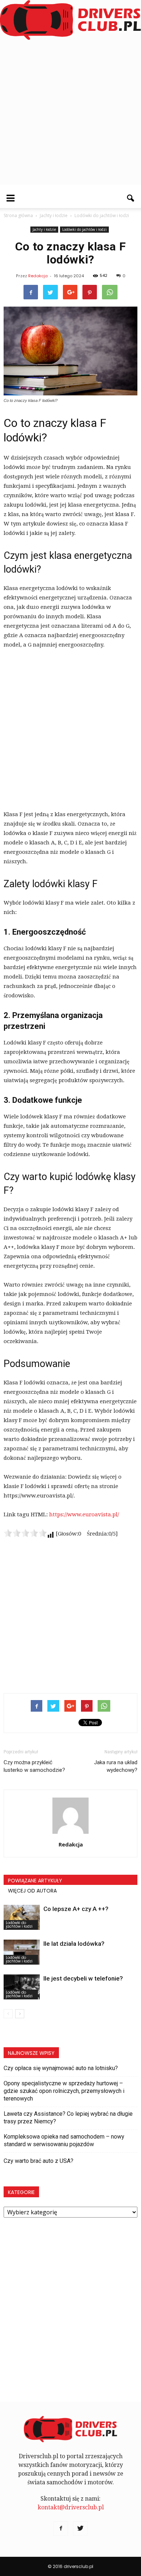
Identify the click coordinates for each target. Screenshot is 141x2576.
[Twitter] (80, 2529)
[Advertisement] (70, 114)
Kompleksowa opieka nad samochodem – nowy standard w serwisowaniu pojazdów (64, 2140)
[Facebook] (61, 2529)
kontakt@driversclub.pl (71, 2507)
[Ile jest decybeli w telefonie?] (22, 1987)
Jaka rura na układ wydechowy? (116, 1766)
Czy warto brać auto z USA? (39, 2161)
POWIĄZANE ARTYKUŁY (35, 1881)
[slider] (25, 1533)
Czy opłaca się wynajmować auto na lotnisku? (61, 2068)
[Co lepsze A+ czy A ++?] (22, 1917)
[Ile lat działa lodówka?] (22, 1952)
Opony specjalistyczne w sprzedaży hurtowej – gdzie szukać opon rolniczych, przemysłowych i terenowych (64, 2091)
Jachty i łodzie (44, 229)
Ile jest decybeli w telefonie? (83, 1978)
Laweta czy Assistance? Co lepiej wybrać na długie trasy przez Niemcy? (68, 2118)
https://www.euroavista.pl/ (84, 1515)
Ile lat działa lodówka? (74, 1944)
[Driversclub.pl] (70, 20)
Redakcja (38, 276)
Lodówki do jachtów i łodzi (84, 229)
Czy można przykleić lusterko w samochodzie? (34, 1766)
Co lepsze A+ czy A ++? (76, 1909)
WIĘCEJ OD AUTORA (32, 1891)
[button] (131, 198)
